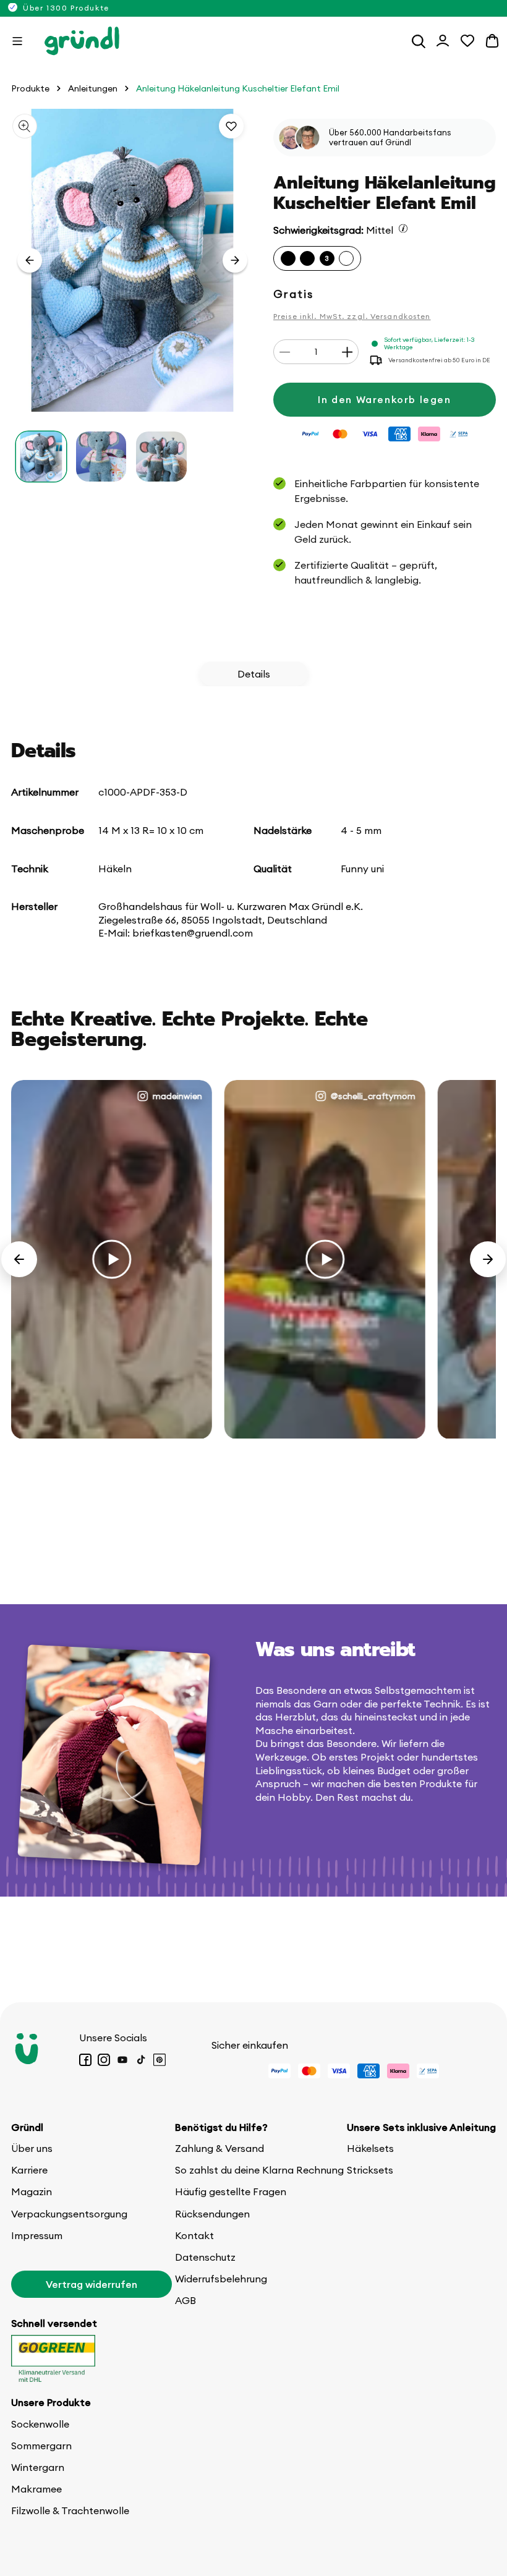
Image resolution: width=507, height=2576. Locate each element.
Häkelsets (370, 2148)
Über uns (32, 2148)
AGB (185, 2300)
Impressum (37, 2235)
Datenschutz (205, 2257)
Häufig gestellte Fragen (231, 2191)
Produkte (30, 89)
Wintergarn (38, 2467)
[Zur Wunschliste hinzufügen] (231, 126)
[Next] (488, 1259)
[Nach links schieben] (30, 260)
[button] (17, 41)
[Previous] (19, 1259)
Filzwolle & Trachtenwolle (70, 2510)
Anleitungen (93, 89)
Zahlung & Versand (219, 2148)
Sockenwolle (40, 2424)
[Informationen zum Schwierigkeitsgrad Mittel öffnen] (403, 228)
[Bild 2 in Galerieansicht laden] (101, 457)
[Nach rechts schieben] (235, 260)
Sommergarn (41, 2446)
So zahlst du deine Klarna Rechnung (259, 2170)
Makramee (36, 2489)
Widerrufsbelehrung (221, 2279)
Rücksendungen (212, 2214)
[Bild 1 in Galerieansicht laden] (41, 457)
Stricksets (370, 2170)
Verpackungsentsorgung (69, 2214)
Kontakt (194, 2235)
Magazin (32, 2191)
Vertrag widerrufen (92, 2284)
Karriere (29, 2170)
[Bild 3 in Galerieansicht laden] (161, 457)
